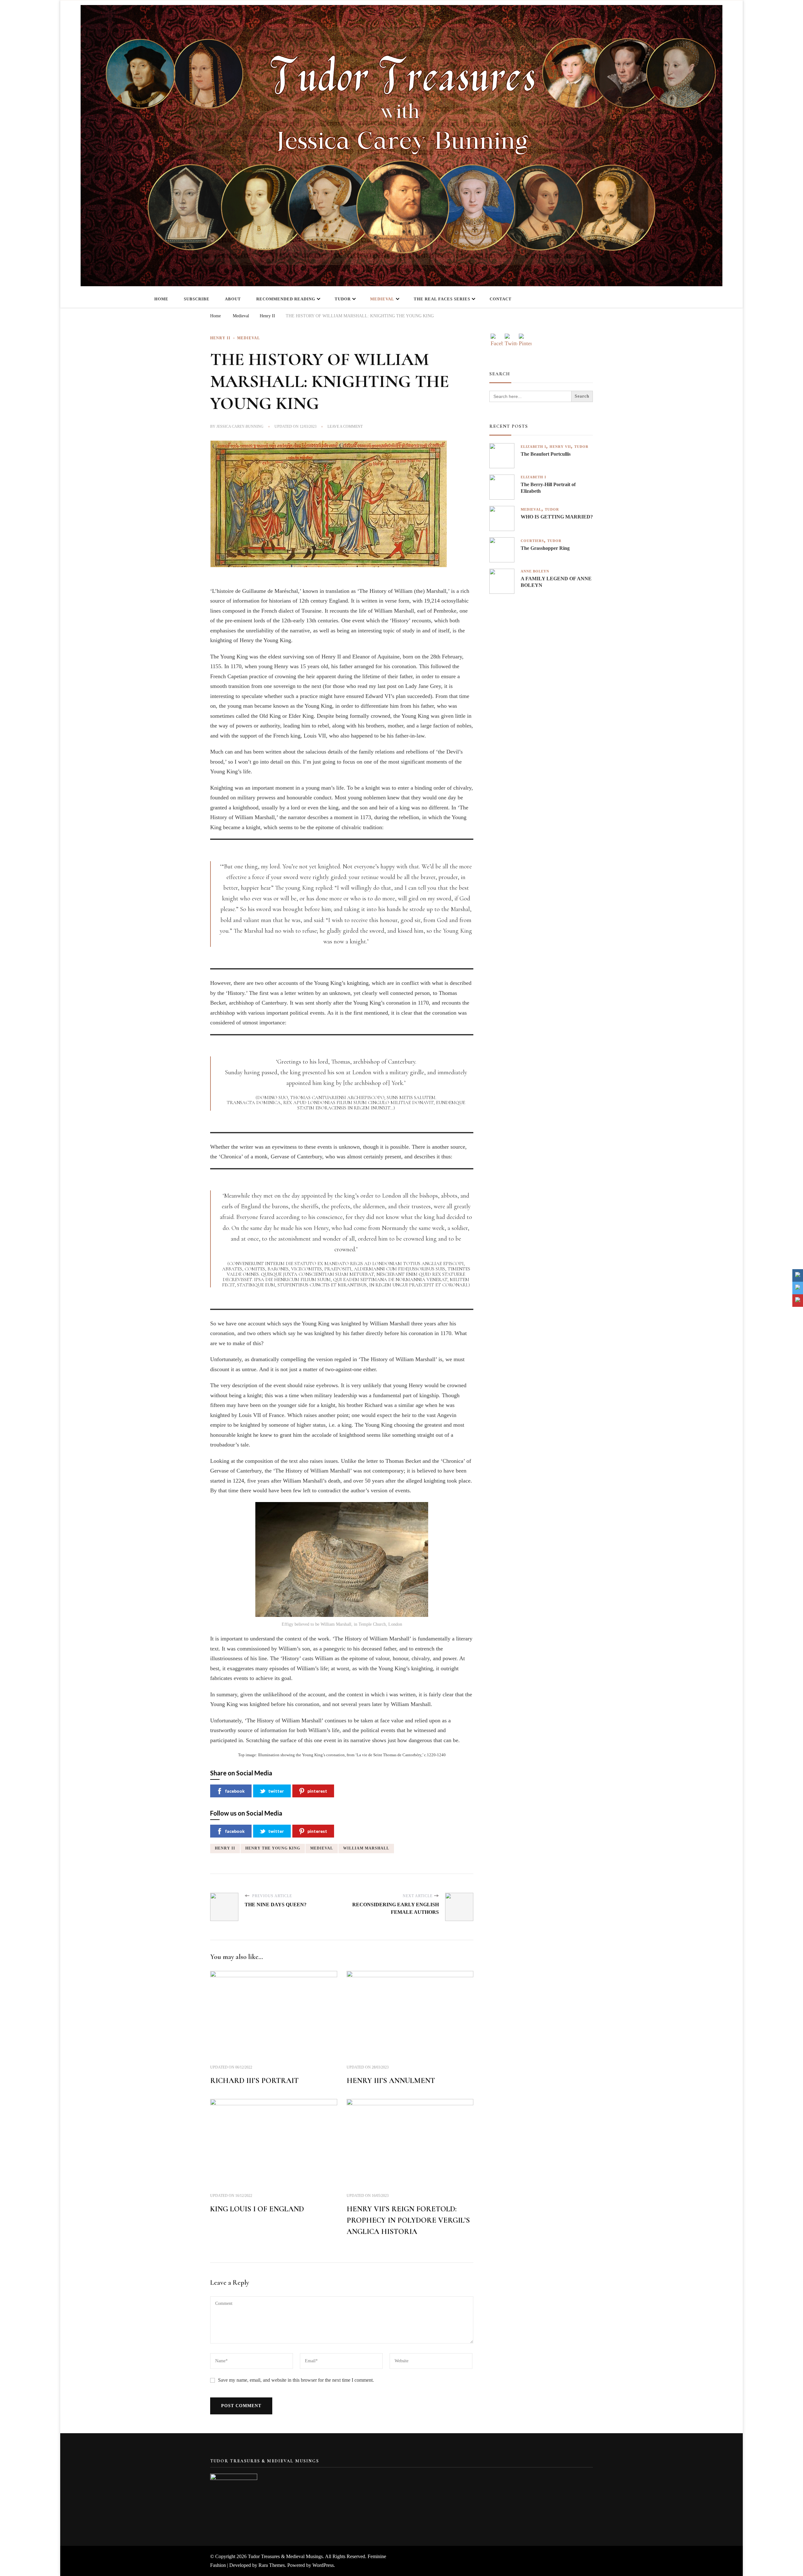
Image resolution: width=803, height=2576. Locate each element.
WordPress (323, 2565)
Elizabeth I (533, 447)
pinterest (317, 1791)
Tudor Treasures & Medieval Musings (285, 2556)
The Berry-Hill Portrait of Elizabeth (548, 488)
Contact (501, 299)
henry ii (225, 1848)
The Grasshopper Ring (545, 548)
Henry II (220, 338)
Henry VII (560, 447)
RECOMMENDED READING (286, 299)
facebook (235, 1791)
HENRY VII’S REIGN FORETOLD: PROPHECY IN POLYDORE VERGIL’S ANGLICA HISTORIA (408, 2220)
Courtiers (532, 541)
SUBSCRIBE (197, 299)
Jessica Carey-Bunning (240, 427)
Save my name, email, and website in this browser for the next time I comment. (296, 2380)
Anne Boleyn (535, 571)
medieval (322, 1848)
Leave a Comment (345, 427)
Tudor (343, 299)
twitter (276, 1791)
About (233, 299)
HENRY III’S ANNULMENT (391, 2081)
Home (161, 299)
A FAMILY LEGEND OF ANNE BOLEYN (556, 582)
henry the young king (273, 1848)
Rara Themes (272, 2565)
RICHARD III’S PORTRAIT (254, 2081)
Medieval (382, 299)
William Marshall (366, 1848)
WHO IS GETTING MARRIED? (557, 517)
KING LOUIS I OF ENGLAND (257, 2209)
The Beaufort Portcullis (546, 454)
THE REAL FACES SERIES (442, 299)
